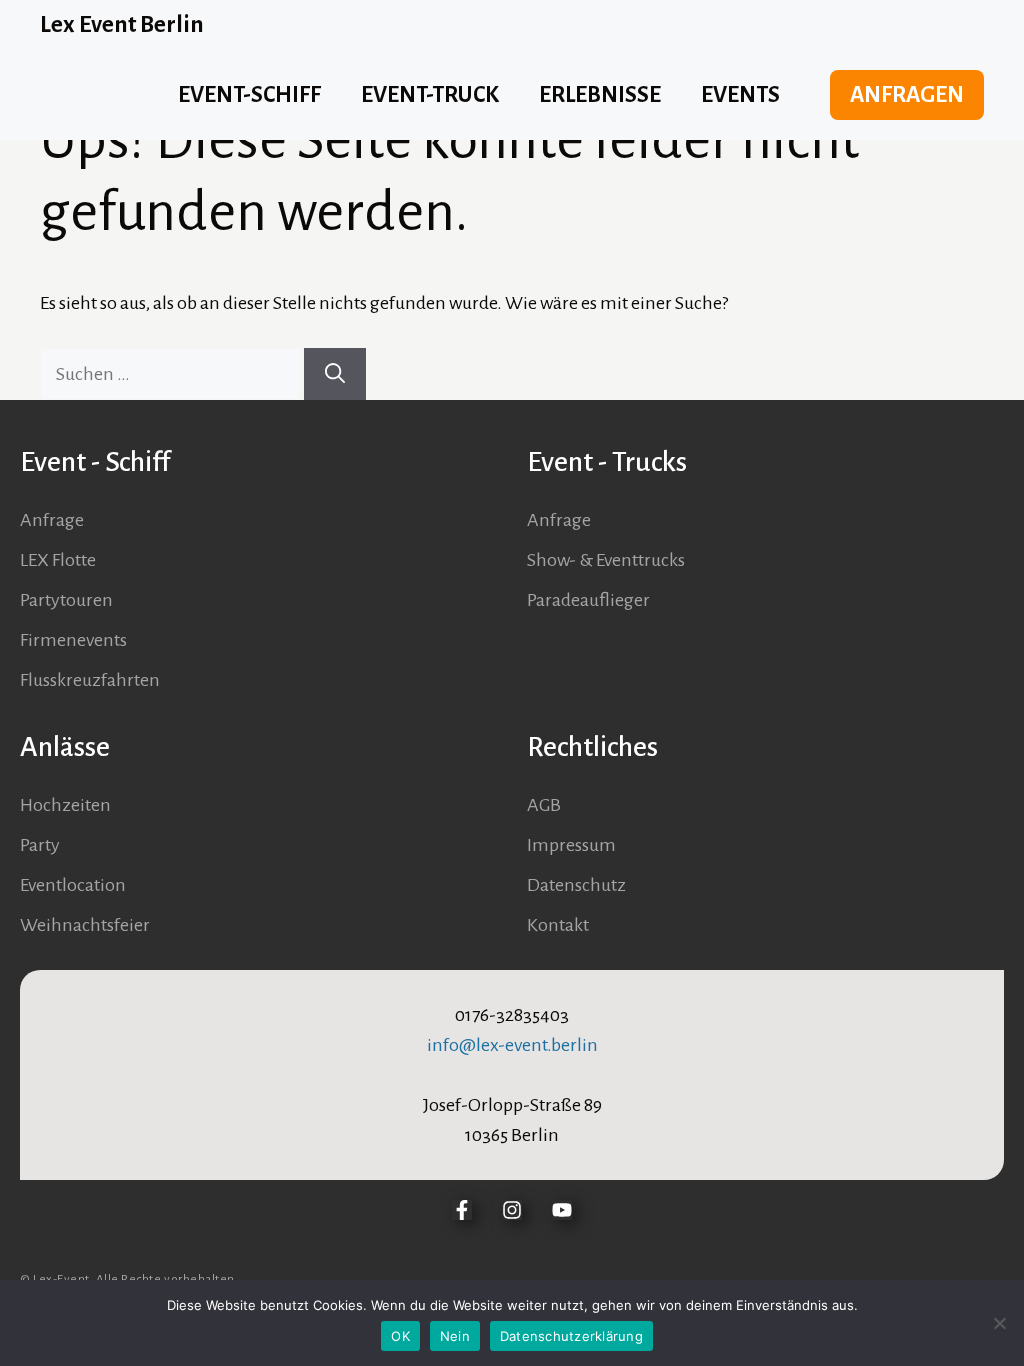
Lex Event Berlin (122, 24)
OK (400, 1336)
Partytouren (66, 600)
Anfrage (52, 520)
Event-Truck (430, 95)
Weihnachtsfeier (85, 925)
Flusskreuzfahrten (90, 680)
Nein (455, 1336)
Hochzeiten (65, 805)
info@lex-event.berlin (512, 1045)
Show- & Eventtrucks (606, 560)
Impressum (571, 845)
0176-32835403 (512, 1015)
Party (40, 845)
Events (740, 95)
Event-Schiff (249, 95)
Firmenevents (73, 640)
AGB (544, 805)
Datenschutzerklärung (571, 1336)
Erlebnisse (600, 95)
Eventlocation (73, 885)
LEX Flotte (58, 560)
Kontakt (558, 925)
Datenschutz (576, 885)
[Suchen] (335, 374)
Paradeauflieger (588, 600)
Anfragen (907, 95)
